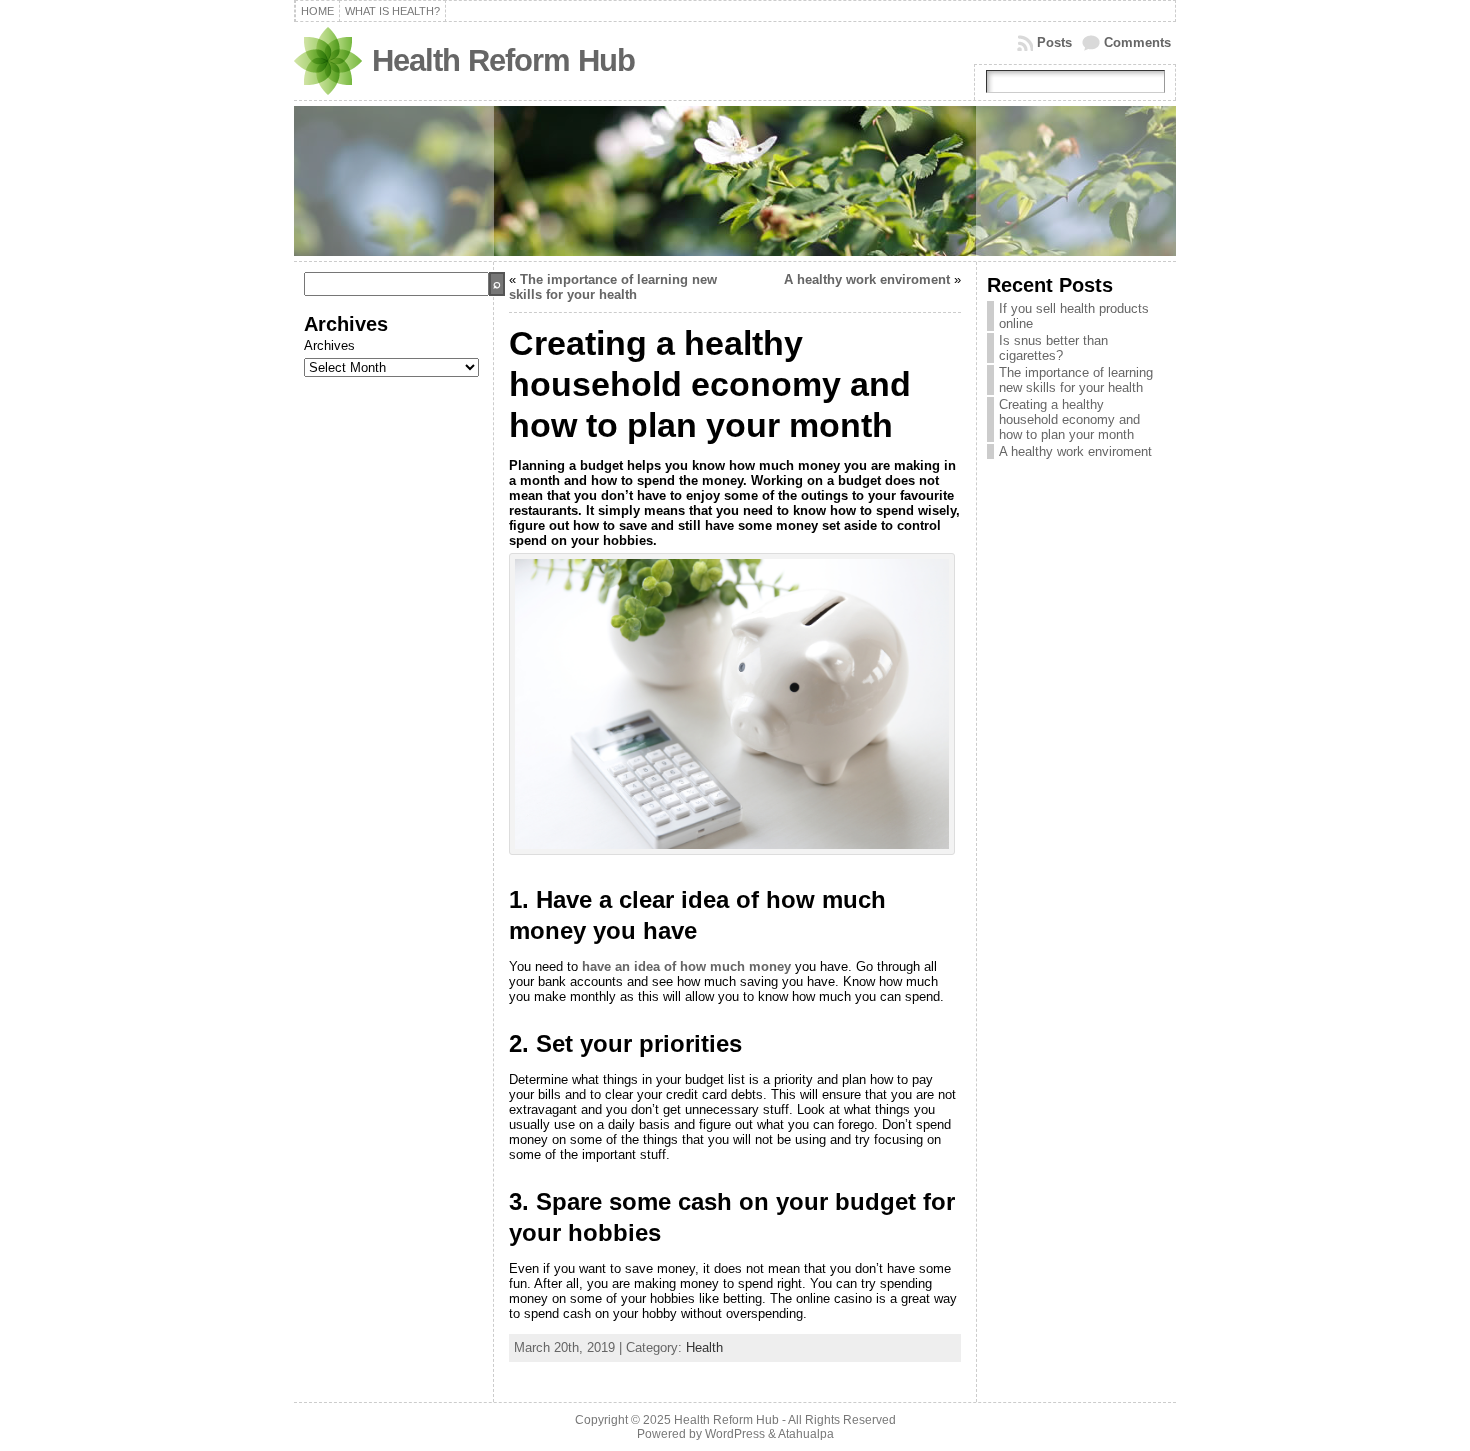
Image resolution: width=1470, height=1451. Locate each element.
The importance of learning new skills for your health (613, 287)
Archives (329, 345)
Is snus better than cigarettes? (1053, 348)
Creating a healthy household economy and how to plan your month (1069, 419)
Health (704, 1347)
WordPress (735, 1434)
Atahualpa (806, 1434)
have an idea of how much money (686, 966)
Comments (1137, 42)
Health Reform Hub (503, 60)
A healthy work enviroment (867, 279)
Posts (1054, 42)
